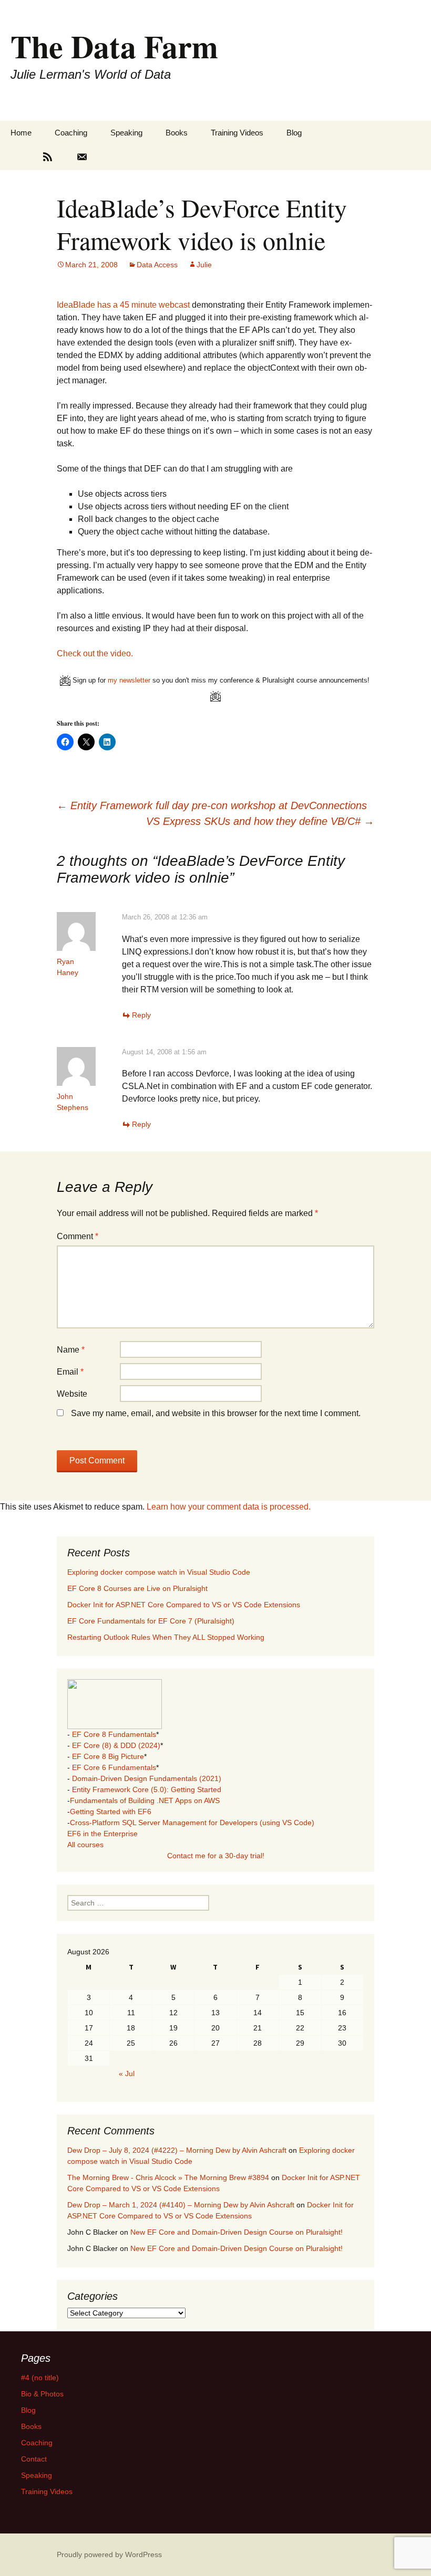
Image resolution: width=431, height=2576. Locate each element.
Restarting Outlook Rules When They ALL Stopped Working (166, 1637)
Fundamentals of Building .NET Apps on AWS (145, 1800)
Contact (34, 2459)
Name (71, 1350)
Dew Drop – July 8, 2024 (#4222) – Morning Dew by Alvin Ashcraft (177, 2150)
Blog (294, 133)
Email (70, 1372)
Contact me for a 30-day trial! (216, 1856)
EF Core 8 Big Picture (108, 1756)
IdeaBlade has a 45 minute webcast (123, 305)
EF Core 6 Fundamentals (114, 1767)
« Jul (127, 2074)
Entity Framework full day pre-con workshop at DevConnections (212, 805)
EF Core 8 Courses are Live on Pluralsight (137, 1588)
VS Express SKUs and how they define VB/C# (260, 821)
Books (177, 133)
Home (21, 133)
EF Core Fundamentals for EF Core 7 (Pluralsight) (151, 1621)
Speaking (126, 133)
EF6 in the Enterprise (102, 1834)
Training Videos (237, 133)
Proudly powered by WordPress (109, 2554)
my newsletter (129, 680)
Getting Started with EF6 (111, 1811)
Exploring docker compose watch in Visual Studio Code (159, 1572)
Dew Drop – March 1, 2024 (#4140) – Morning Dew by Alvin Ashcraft (181, 2205)
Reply (141, 1015)
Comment (78, 1236)
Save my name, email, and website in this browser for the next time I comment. (216, 1413)
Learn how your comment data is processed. (229, 1507)
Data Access (157, 265)
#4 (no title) (40, 2378)
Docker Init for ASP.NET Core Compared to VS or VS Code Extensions (184, 1605)
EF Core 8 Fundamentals (114, 1734)
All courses (85, 1845)
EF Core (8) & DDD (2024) (116, 1745)
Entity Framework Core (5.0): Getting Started (147, 1789)
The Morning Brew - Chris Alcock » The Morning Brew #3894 (168, 2177)
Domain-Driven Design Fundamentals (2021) (147, 1778)
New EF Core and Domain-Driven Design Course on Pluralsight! (237, 2232)
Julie (204, 265)
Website (72, 1394)
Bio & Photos (42, 2394)
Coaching (71, 133)
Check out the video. (95, 653)
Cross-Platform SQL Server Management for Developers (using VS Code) (192, 1823)
